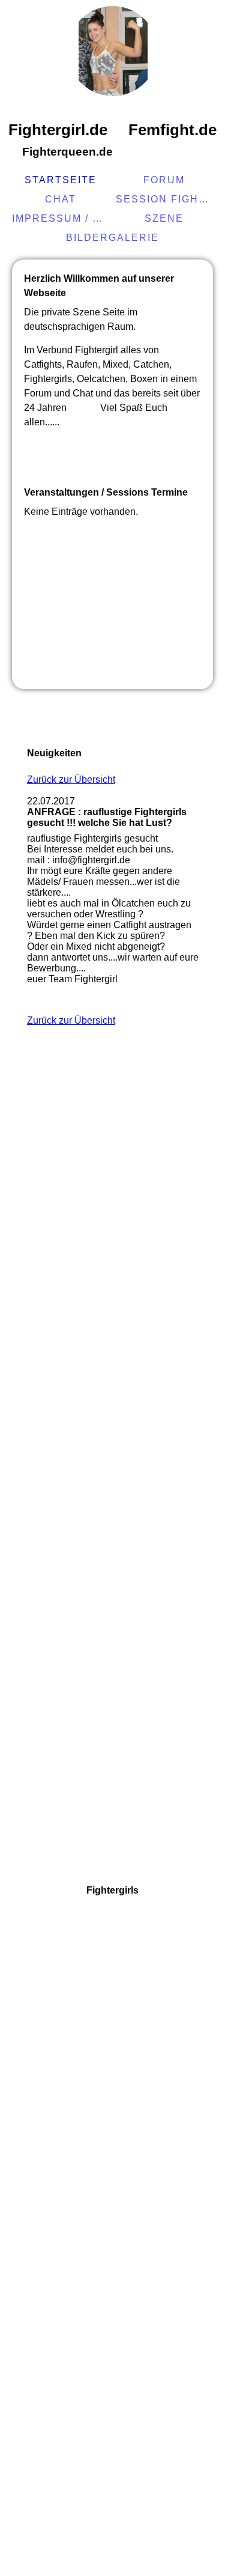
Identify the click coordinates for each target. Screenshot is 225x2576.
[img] (113, 51)
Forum (164, 180)
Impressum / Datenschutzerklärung (62, 218)
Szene (164, 218)
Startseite (61, 180)
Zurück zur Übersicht (71, 779)
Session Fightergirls (166, 199)
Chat (61, 199)
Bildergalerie (112, 238)
